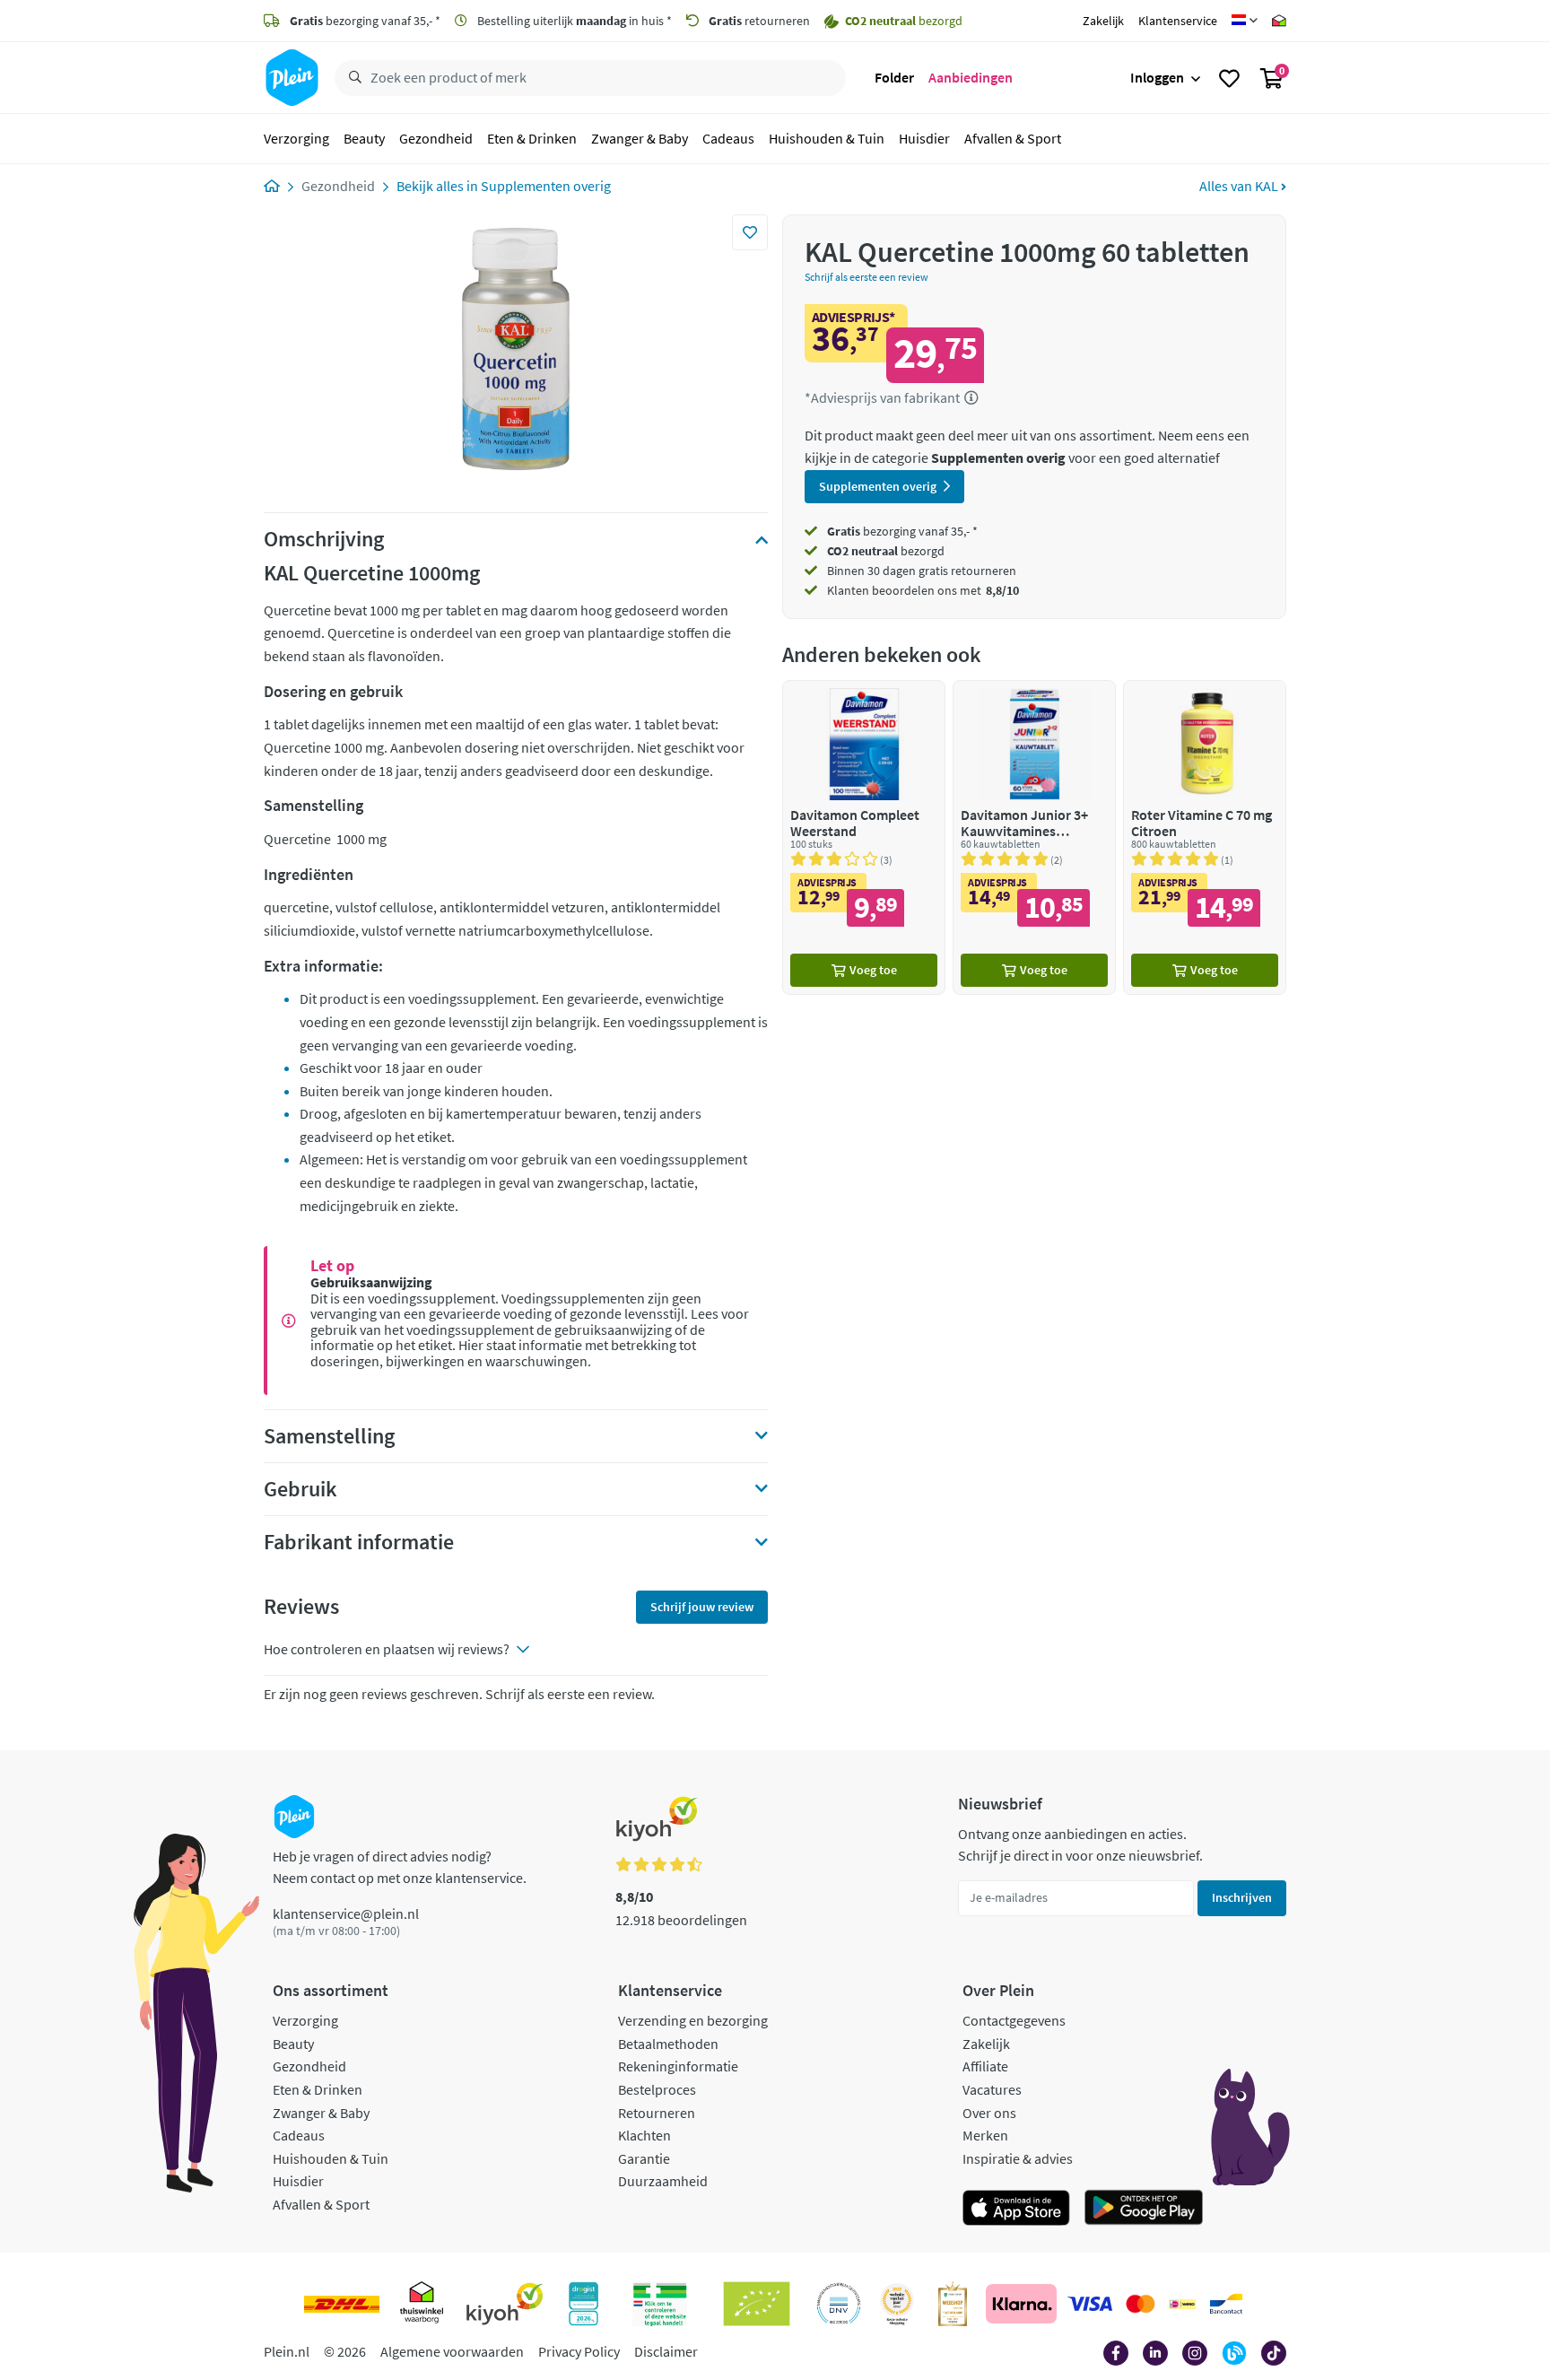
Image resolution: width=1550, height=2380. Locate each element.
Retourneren (657, 2113)
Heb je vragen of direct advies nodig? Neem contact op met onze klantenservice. (400, 1867)
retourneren (759, 21)
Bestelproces (657, 2089)
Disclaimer (666, 2351)
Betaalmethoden (668, 2044)
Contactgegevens (1014, 2020)
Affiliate (985, 2066)
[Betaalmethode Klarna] (1021, 2304)
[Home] (272, 186)
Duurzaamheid (663, 2181)
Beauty (364, 138)
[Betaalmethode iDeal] (1182, 2304)
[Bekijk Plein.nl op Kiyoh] (505, 2304)
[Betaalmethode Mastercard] (1141, 2304)
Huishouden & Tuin (827, 138)
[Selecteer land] (1245, 21)
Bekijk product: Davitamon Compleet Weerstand (864, 837)
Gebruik (300, 1489)
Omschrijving (324, 539)
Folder (894, 77)
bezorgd (886, 551)
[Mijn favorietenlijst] (1229, 78)
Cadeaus (728, 138)
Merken (985, 2135)
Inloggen (1157, 77)
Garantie (644, 2158)
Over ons (989, 2113)
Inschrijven (1242, 1897)
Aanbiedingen (971, 77)
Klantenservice (1178, 21)
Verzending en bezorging (693, 2020)
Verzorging (296, 138)
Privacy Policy (579, 2351)
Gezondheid (436, 138)
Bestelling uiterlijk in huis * (573, 21)
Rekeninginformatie (678, 2066)
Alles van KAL (1240, 186)
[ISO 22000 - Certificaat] (839, 2304)
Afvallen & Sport (1013, 138)
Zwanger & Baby (640, 138)
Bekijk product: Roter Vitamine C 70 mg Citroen (1205, 837)
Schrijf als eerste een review (866, 277)
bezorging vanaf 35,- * (365, 21)
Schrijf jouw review (702, 1607)
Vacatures (992, 2089)
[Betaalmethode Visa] (1090, 2304)
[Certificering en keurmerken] (757, 2304)
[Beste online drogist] (897, 2304)
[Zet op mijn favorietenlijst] (750, 232)
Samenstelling (329, 1436)
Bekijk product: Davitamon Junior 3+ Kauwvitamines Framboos (1034, 837)
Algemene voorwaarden (452, 2351)
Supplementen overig (546, 186)
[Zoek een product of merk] (352, 78)
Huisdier (924, 138)
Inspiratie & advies (1018, 2158)
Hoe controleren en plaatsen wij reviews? (387, 1649)
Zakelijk (1103, 21)
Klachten (644, 2135)
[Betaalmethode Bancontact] (1226, 2304)
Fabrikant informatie (359, 1542)
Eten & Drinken (532, 138)
